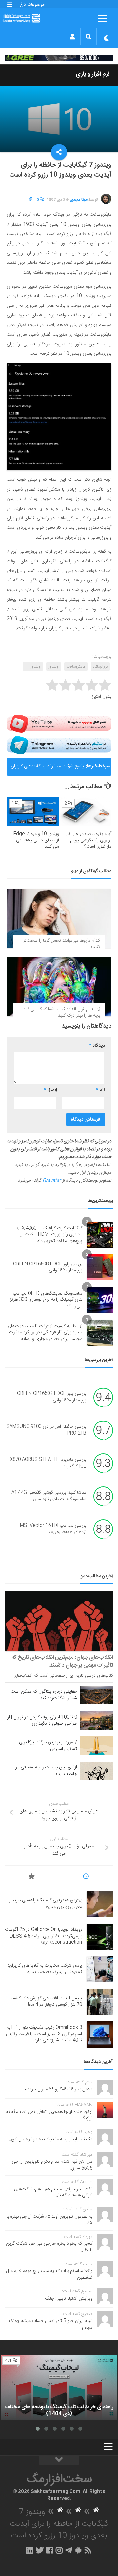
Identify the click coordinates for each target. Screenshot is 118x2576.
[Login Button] (72, 37)
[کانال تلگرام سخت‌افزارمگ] (69, 2550)
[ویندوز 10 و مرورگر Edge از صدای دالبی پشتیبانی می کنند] (33, 811)
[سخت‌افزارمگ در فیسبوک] (50, 2550)
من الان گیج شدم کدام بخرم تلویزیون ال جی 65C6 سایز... (52, 2165)
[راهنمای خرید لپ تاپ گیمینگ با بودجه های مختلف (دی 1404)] (59, 2387)
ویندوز (54, 667)
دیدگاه (97, 1046)
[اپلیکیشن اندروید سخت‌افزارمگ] (78, 2550)
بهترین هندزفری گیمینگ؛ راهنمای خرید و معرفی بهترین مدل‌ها (45, 1904)
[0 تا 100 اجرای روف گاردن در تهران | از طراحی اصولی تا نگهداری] (97, 1720)
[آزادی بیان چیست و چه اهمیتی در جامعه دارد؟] (97, 1771)
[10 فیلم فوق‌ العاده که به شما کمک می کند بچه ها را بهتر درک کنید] (59, 987)
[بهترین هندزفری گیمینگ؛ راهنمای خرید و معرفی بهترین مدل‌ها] (100, 1904)
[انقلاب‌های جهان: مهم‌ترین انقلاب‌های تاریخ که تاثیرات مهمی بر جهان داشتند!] (59, 1621)
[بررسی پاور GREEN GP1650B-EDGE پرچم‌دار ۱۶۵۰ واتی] (100, 1267)
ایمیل (50, 1090)
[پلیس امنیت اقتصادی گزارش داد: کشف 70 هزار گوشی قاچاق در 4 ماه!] (100, 2002)
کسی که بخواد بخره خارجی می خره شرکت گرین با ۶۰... (49, 2247)
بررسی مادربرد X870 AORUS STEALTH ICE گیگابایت (48, 1463)
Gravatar (52, 1181)
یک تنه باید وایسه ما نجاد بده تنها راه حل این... (50, 2139)
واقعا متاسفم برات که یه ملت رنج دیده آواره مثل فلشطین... (49, 2274)
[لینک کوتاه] (30, 200)
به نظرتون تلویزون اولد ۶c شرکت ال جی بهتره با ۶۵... (49, 2220)
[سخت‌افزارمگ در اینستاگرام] (59, 2550)
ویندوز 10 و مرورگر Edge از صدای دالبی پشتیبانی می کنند (36, 840)
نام (100, 1090)
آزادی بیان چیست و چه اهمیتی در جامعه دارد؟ (46, 1771)
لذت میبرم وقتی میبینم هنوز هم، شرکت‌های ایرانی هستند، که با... (53, 2192)
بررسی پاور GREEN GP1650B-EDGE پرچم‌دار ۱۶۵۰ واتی (48, 1267)
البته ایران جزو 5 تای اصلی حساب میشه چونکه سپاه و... (50, 2324)
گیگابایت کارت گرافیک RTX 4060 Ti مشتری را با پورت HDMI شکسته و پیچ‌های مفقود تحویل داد (49, 1235)
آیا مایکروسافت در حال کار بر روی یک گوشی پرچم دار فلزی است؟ (89, 840)
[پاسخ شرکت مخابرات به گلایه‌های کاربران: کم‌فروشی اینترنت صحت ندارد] (100, 1969)
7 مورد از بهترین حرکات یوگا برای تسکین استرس (48, 1746)
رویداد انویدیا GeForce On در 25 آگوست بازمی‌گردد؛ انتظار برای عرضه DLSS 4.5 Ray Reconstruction (43, 1936)
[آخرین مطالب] (86, 1877)
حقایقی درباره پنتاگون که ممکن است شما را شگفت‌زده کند (44, 1695)
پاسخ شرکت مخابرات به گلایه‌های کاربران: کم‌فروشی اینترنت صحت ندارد (47, 769)
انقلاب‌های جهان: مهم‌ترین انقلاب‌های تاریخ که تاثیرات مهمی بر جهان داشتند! (62, 1661)
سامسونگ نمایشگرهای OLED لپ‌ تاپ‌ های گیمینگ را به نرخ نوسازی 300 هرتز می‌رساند (46, 1300)
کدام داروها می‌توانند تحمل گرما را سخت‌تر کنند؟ (62, 944)
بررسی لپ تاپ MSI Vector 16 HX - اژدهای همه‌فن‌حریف (52, 1529)
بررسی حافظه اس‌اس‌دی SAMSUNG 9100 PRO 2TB (46, 1430)
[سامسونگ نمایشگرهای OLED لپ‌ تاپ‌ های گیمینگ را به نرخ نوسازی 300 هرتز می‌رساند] (100, 1300)
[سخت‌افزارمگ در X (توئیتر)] (40, 2550)
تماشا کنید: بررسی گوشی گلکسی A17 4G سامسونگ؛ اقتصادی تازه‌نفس (49, 1496)
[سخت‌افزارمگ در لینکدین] (30, 2550)
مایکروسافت (76, 667)
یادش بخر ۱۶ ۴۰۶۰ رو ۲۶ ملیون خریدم (59, 2089)
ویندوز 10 (33, 667)
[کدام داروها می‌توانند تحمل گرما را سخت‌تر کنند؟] (59, 918)
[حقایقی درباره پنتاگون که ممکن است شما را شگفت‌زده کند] (97, 1695)
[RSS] (88, 2550)
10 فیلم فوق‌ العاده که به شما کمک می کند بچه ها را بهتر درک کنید (62, 1013)
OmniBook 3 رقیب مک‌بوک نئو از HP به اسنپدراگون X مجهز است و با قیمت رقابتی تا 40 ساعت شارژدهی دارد (44, 2034)
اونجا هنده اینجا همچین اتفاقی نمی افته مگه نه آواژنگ (49, 2115)
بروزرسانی (100, 667)
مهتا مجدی (79, 200)
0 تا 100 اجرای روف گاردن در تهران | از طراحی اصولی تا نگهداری (42, 1720)
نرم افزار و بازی (93, 74)
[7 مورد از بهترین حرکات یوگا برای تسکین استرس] (97, 1746)
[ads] (59, 58)
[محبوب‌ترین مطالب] (32, 1877)
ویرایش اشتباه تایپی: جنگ (69, 2299)
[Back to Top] (59, 2460)
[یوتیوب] (59, 724)
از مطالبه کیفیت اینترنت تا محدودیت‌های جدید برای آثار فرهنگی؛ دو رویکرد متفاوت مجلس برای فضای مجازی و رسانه (45, 1333)
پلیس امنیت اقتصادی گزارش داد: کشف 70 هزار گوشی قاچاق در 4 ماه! (46, 2002)
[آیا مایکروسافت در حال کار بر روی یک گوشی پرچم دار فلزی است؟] (85, 811)
